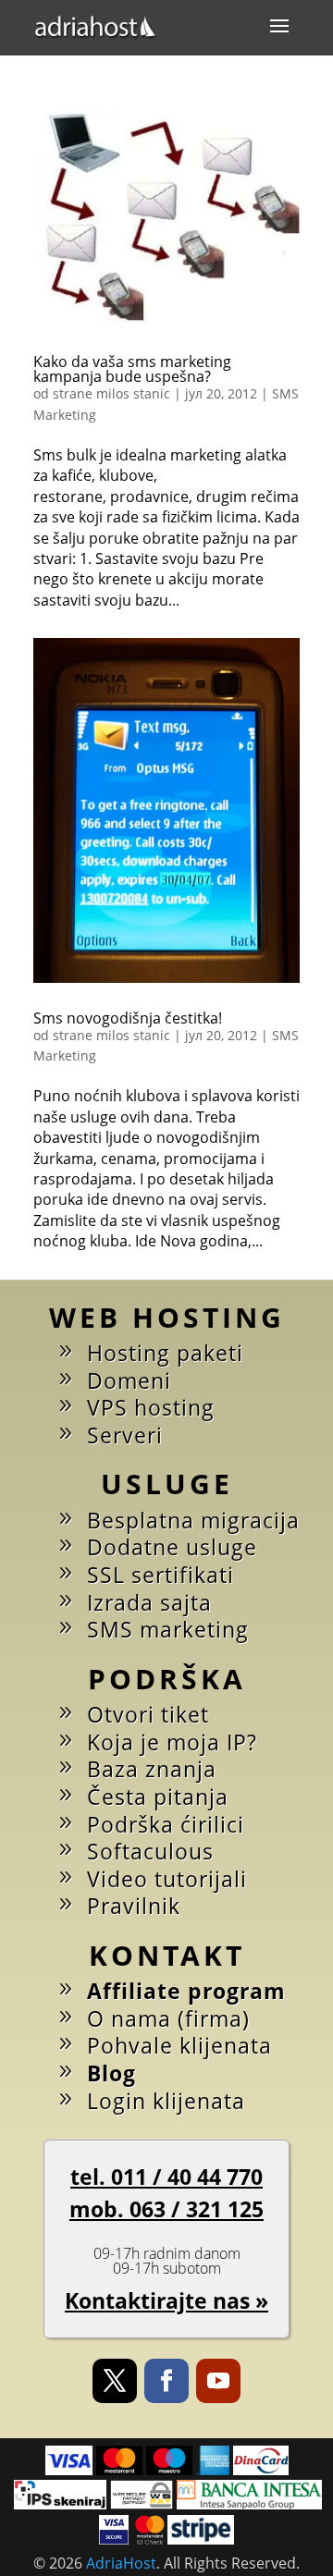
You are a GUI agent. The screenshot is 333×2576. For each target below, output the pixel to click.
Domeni (129, 1380)
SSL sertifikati (160, 1575)
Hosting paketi (165, 1353)
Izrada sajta (149, 1602)
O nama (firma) (168, 2018)
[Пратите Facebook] (166, 2381)
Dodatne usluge (172, 1547)
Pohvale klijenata (179, 2045)
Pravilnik (134, 1906)
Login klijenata (166, 2101)
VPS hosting (151, 1407)
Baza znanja (152, 1769)
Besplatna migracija (193, 1520)
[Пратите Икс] (115, 2381)
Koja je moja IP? (172, 1742)
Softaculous (150, 1851)
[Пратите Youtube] (218, 2381)
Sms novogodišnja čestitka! (128, 1018)
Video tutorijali (167, 1879)
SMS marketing (168, 1629)
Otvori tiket (148, 1714)
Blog (111, 2073)
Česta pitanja (158, 1797)
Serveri (125, 1435)
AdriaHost (121, 2563)
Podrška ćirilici (166, 1824)
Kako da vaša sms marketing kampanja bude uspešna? (132, 369)
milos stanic (133, 393)
